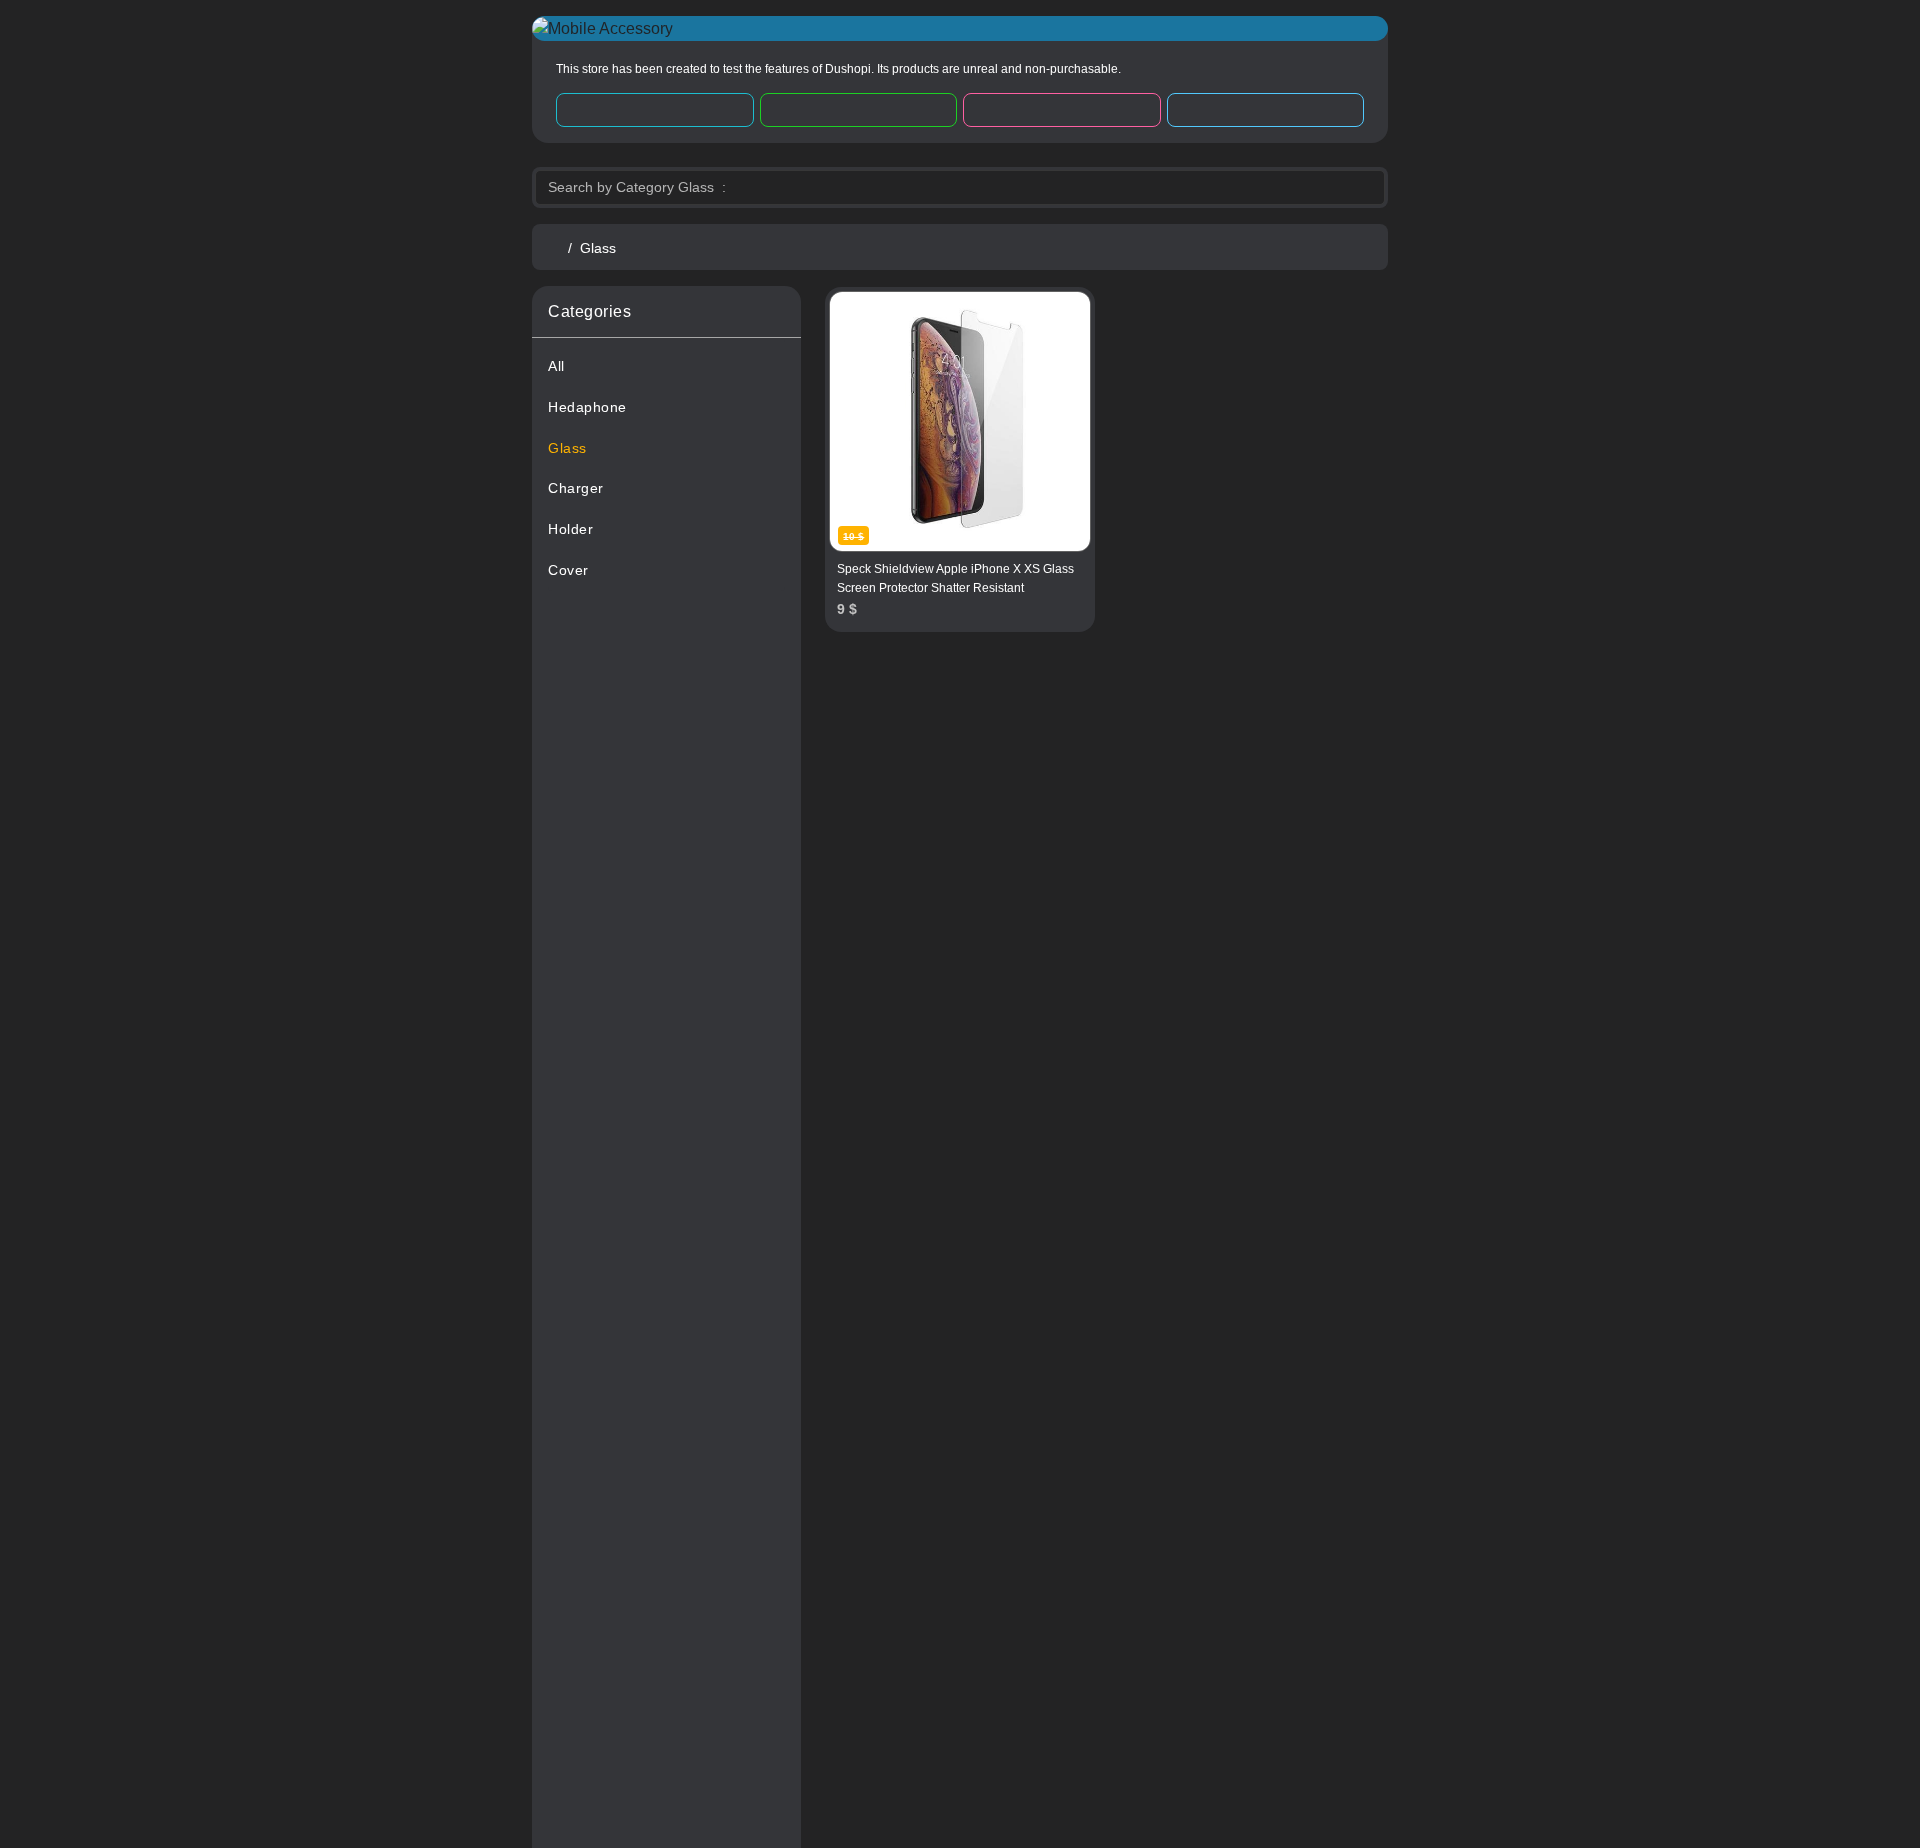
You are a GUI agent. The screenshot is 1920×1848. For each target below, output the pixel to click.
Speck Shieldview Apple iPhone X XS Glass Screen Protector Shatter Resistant (955, 578)
